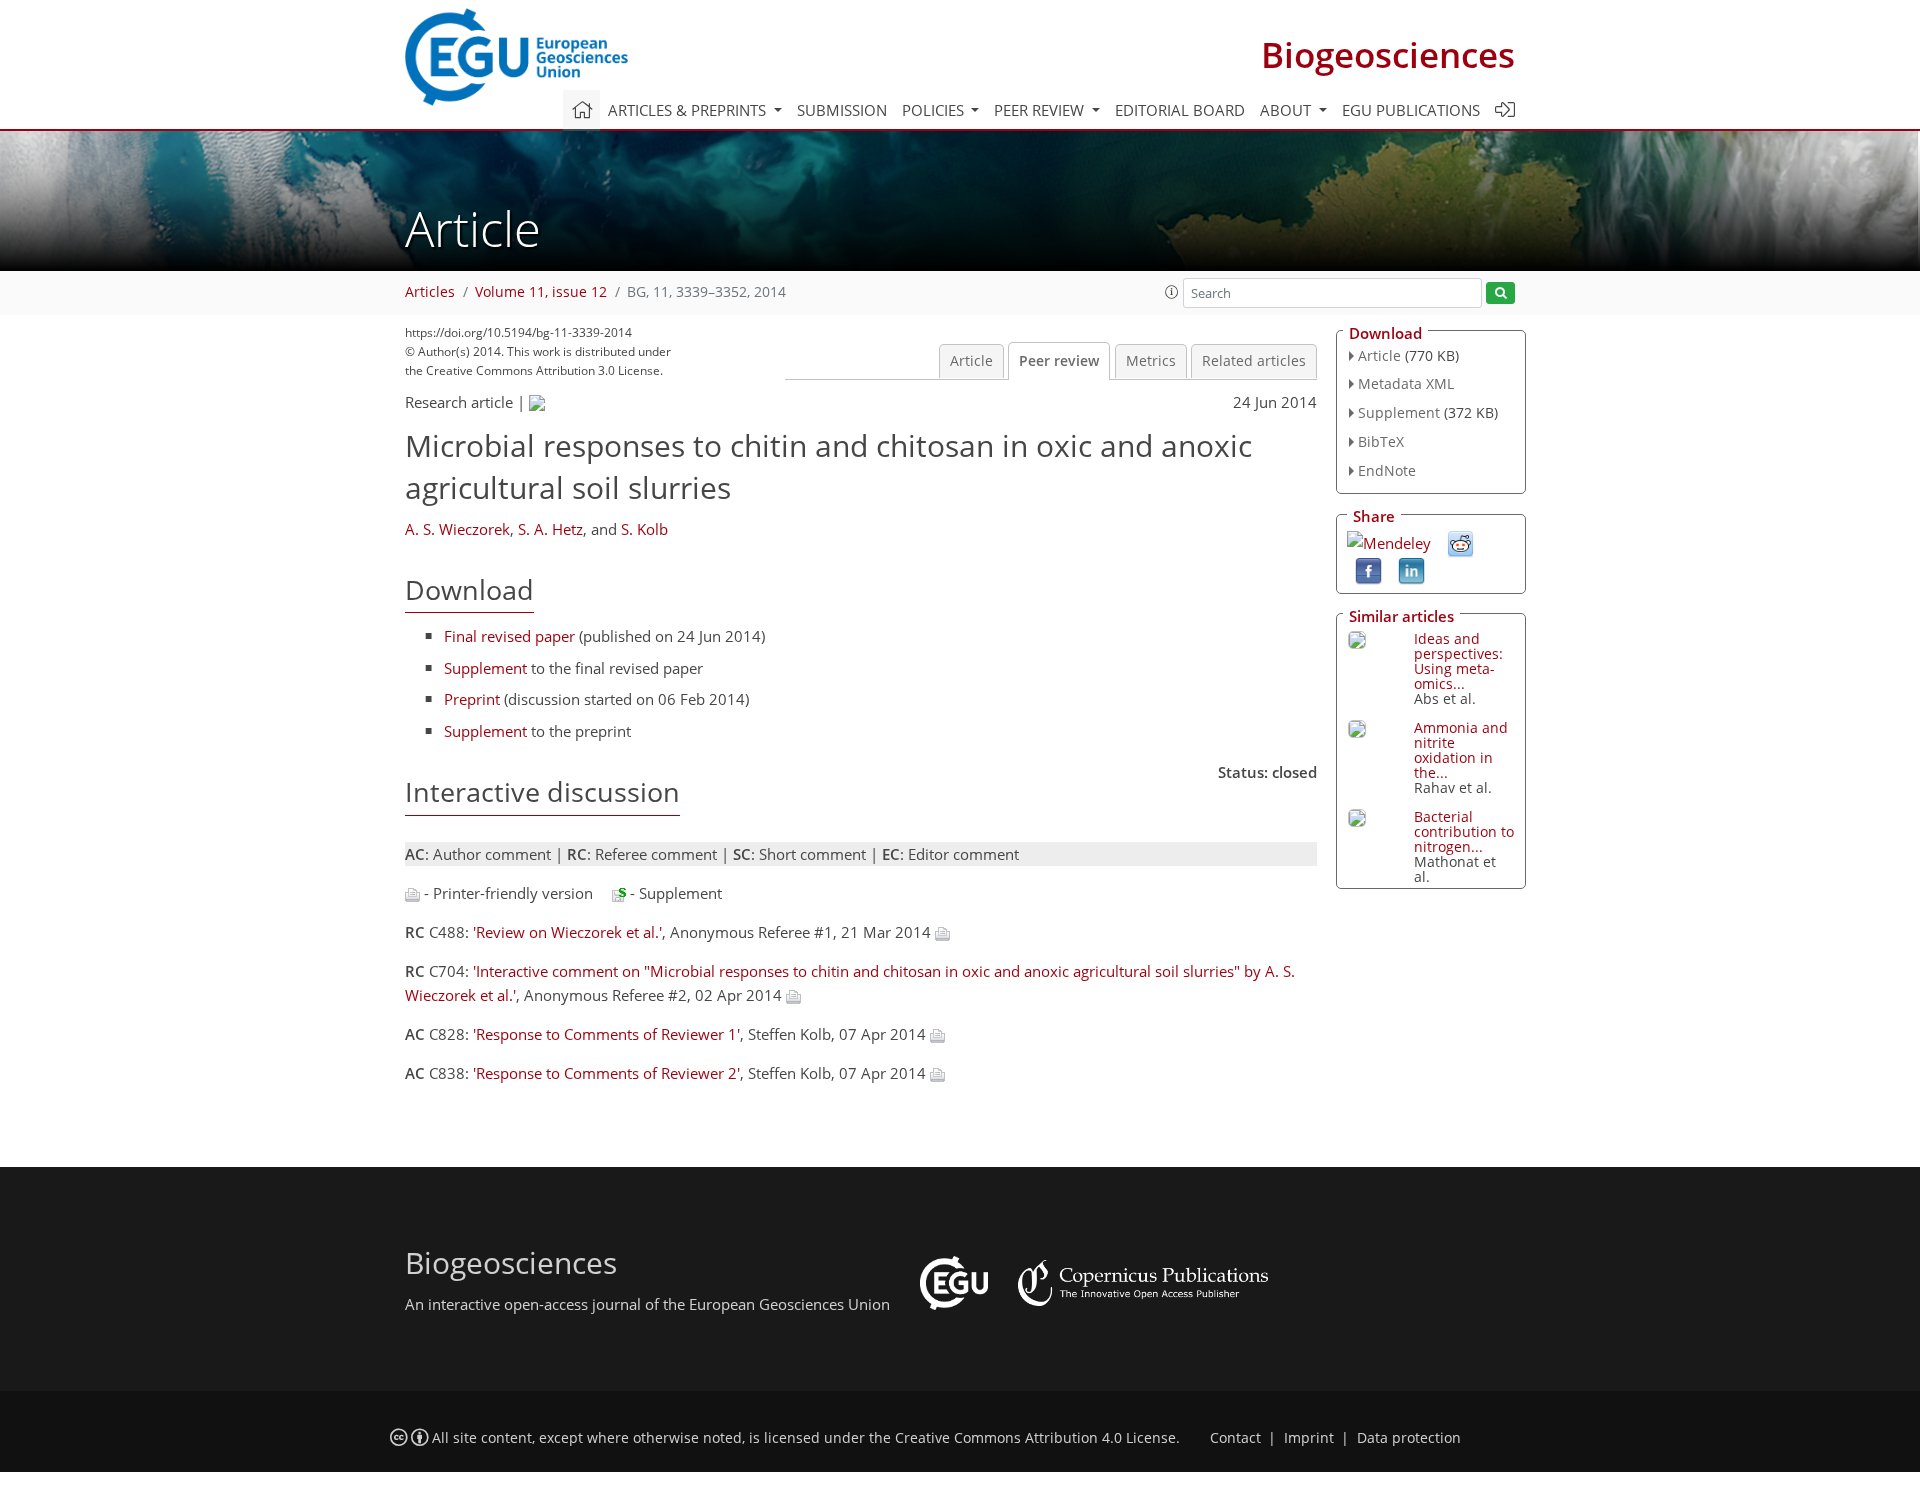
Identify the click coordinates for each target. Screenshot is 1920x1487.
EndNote (1387, 470)
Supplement (485, 668)
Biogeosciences (1388, 54)
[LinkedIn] (1411, 569)
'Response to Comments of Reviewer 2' (606, 1073)
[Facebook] (1368, 569)
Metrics (1151, 361)
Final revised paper (509, 636)
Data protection (1409, 1438)
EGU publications (1411, 110)
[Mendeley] (1389, 541)
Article (971, 361)
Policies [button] (935, 110)
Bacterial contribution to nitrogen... (1464, 831)
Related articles (1254, 361)
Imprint (1309, 1438)
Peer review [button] (1041, 110)
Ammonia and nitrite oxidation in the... (1461, 750)
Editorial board (1180, 110)
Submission (842, 110)
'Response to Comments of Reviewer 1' (606, 1034)
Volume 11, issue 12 (541, 292)
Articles (430, 292)
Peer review (1059, 361)
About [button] (1287, 110)
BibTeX (1381, 441)
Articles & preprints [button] (689, 110)
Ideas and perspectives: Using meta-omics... (1458, 661)
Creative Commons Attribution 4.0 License (1035, 1438)
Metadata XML (1406, 383)
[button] (1172, 292)
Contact (1235, 1438)
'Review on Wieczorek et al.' (567, 932)
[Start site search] (1500, 293)
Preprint (472, 699)
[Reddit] (1460, 542)
